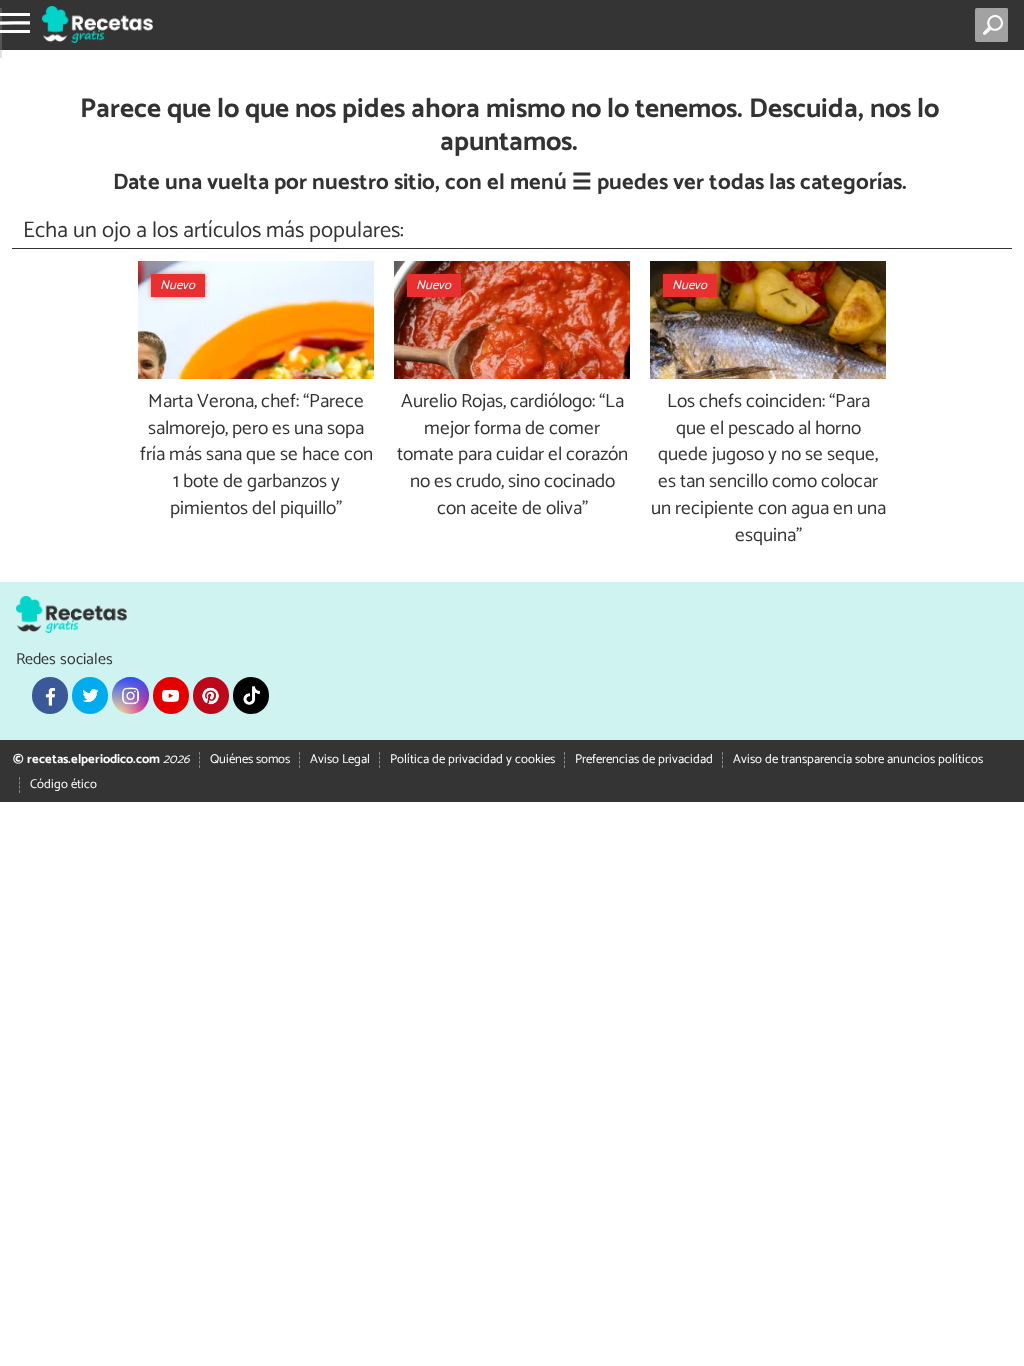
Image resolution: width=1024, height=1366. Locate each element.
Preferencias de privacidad (644, 759)
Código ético (63, 784)
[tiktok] (251, 695)
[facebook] (50, 695)
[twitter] (90, 695)
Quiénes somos (250, 759)
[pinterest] (211, 695)
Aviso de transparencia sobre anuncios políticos (858, 759)
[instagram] (130, 695)
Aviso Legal (340, 759)
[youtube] (171, 695)
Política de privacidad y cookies (472, 759)
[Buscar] (995, 25)
